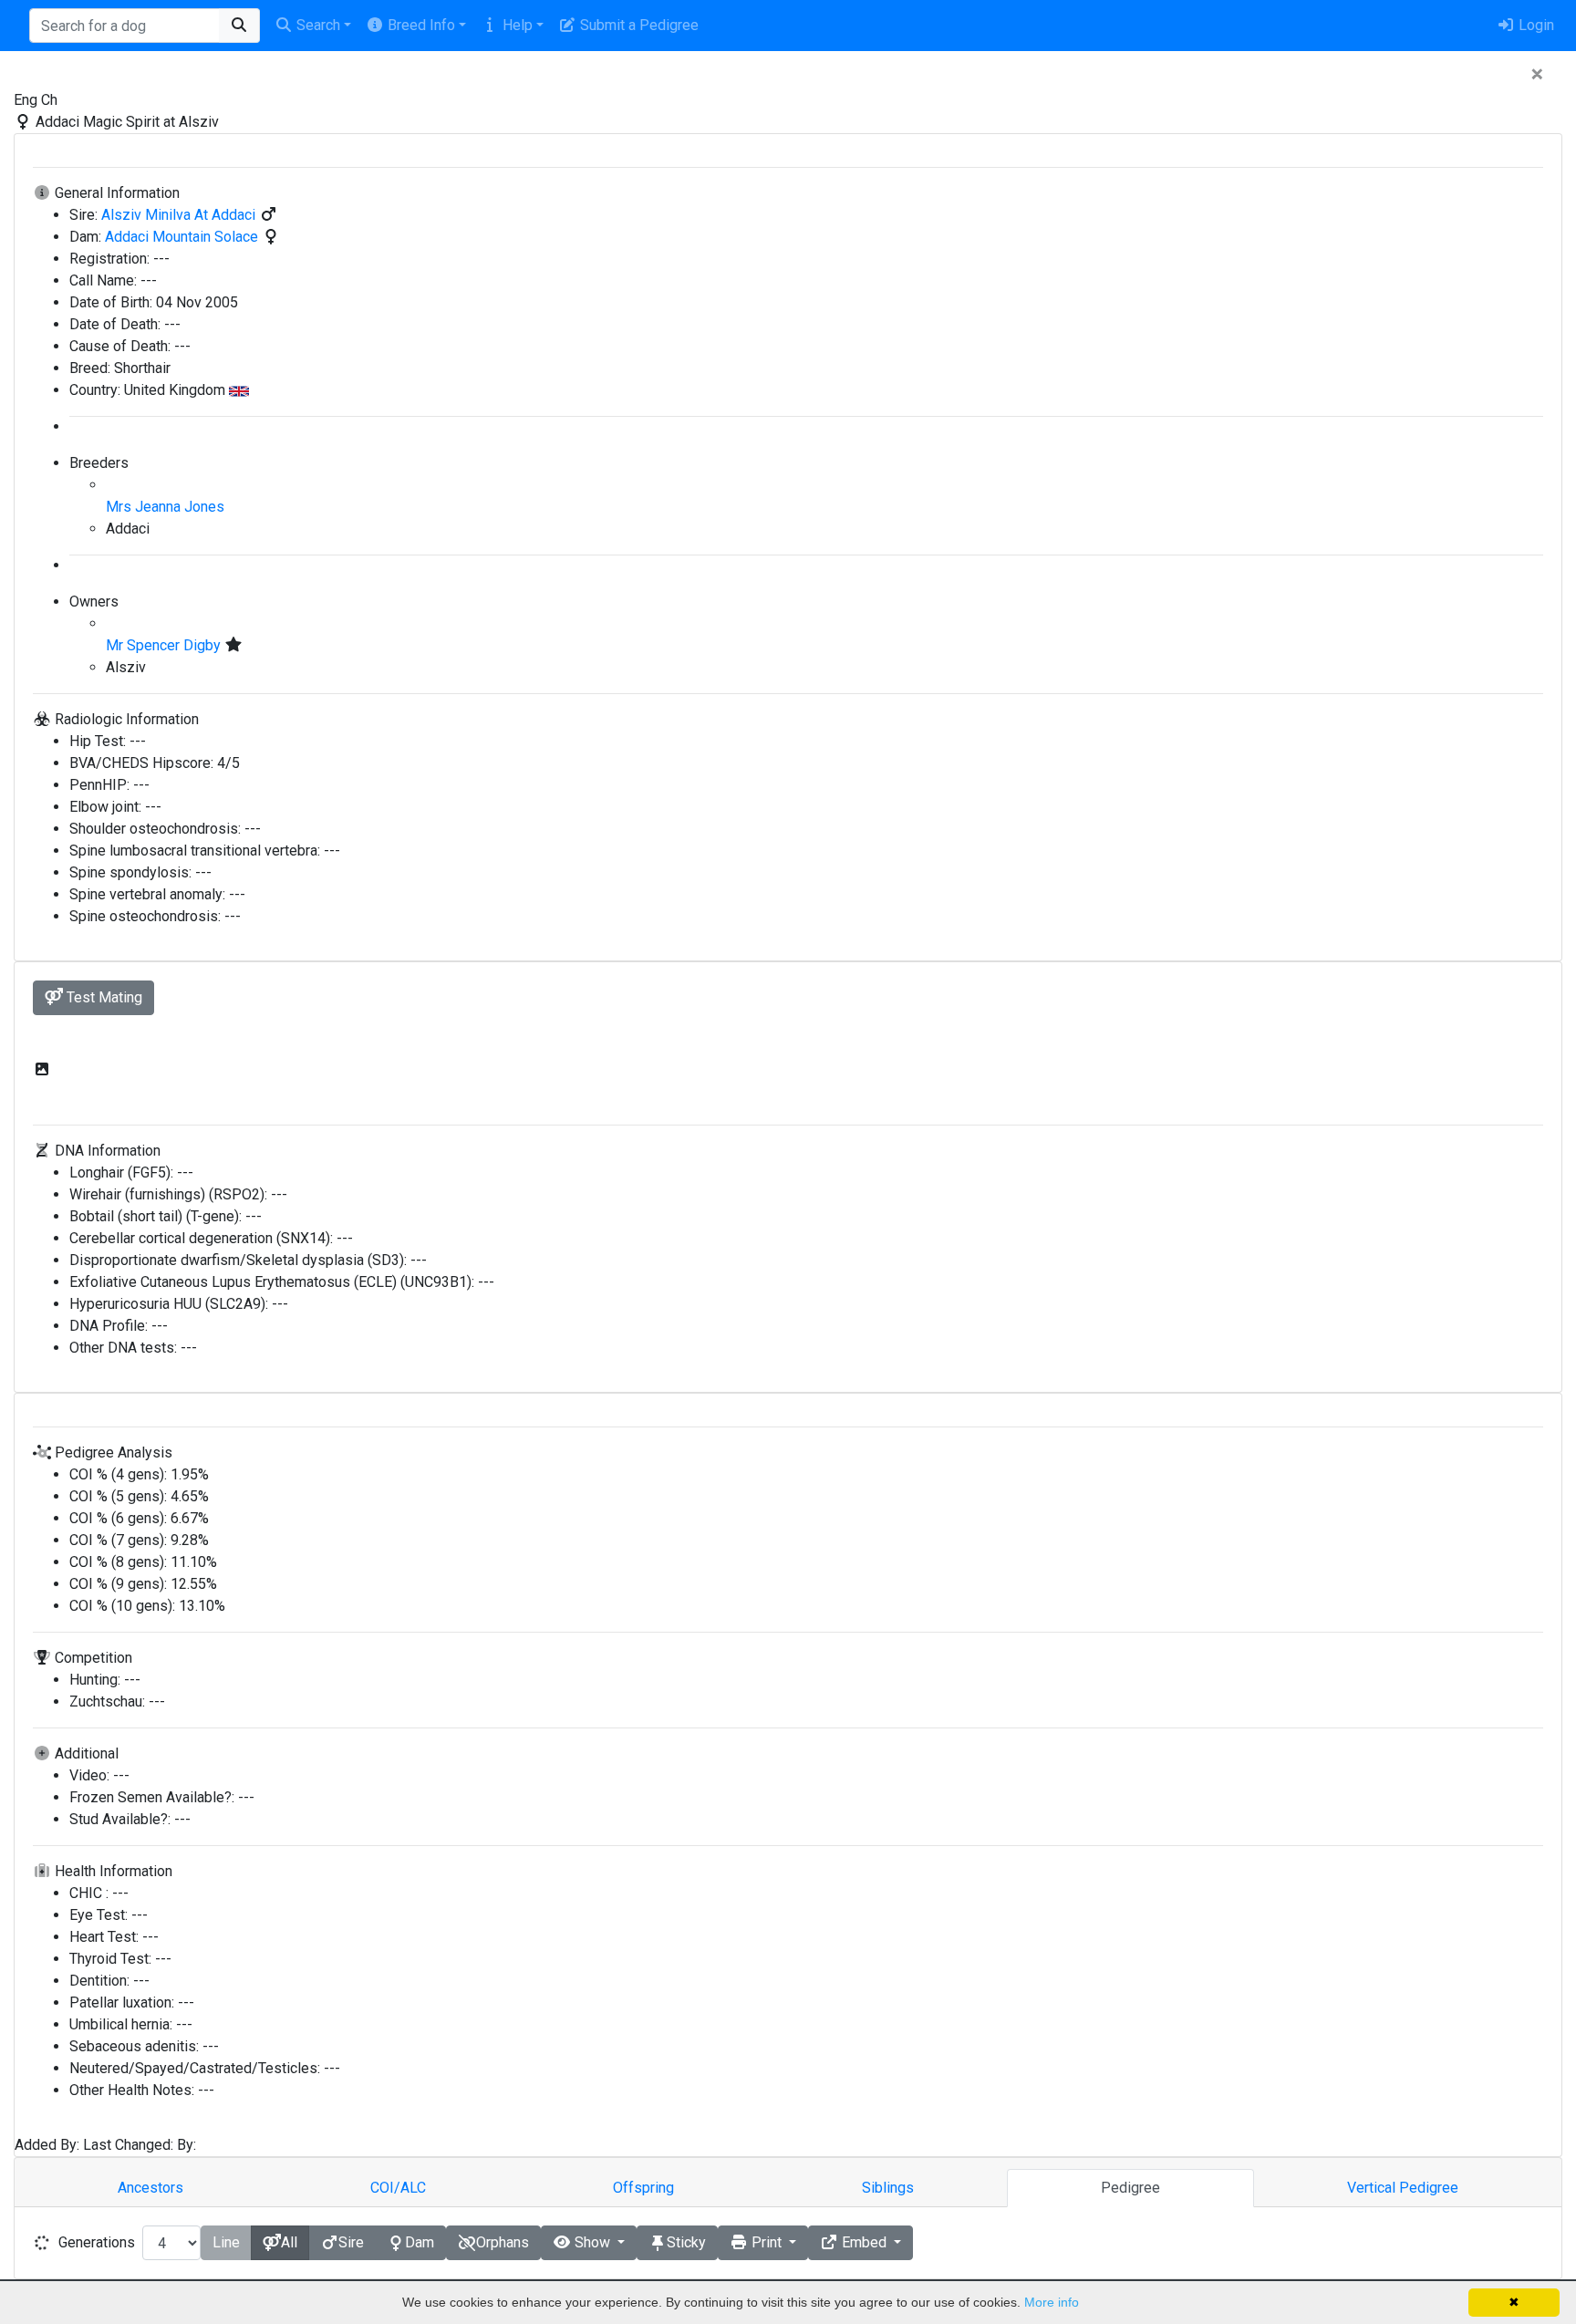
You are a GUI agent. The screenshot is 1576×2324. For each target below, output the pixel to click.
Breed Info (420, 25)
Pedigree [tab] (1130, 2188)
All (289, 2242)
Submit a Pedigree (638, 25)
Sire (351, 2242)
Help (516, 25)
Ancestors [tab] (150, 2188)
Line (226, 2242)
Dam (420, 2242)
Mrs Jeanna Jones (165, 507)
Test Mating (103, 997)
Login (1535, 25)
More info (1052, 2302)
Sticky (686, 2242)
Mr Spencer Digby (165, 645)
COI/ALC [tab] (398, 2188)
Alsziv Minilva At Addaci (180, 215)
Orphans (503, 2242)
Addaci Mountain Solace (183, 237)
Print (767, 2242)
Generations (97, 2242)
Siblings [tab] (888, 2188)
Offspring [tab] (643, 2188)
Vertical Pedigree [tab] (1403, 2188)
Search (316, 25)
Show (592, 2242)
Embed (864, 2242)
